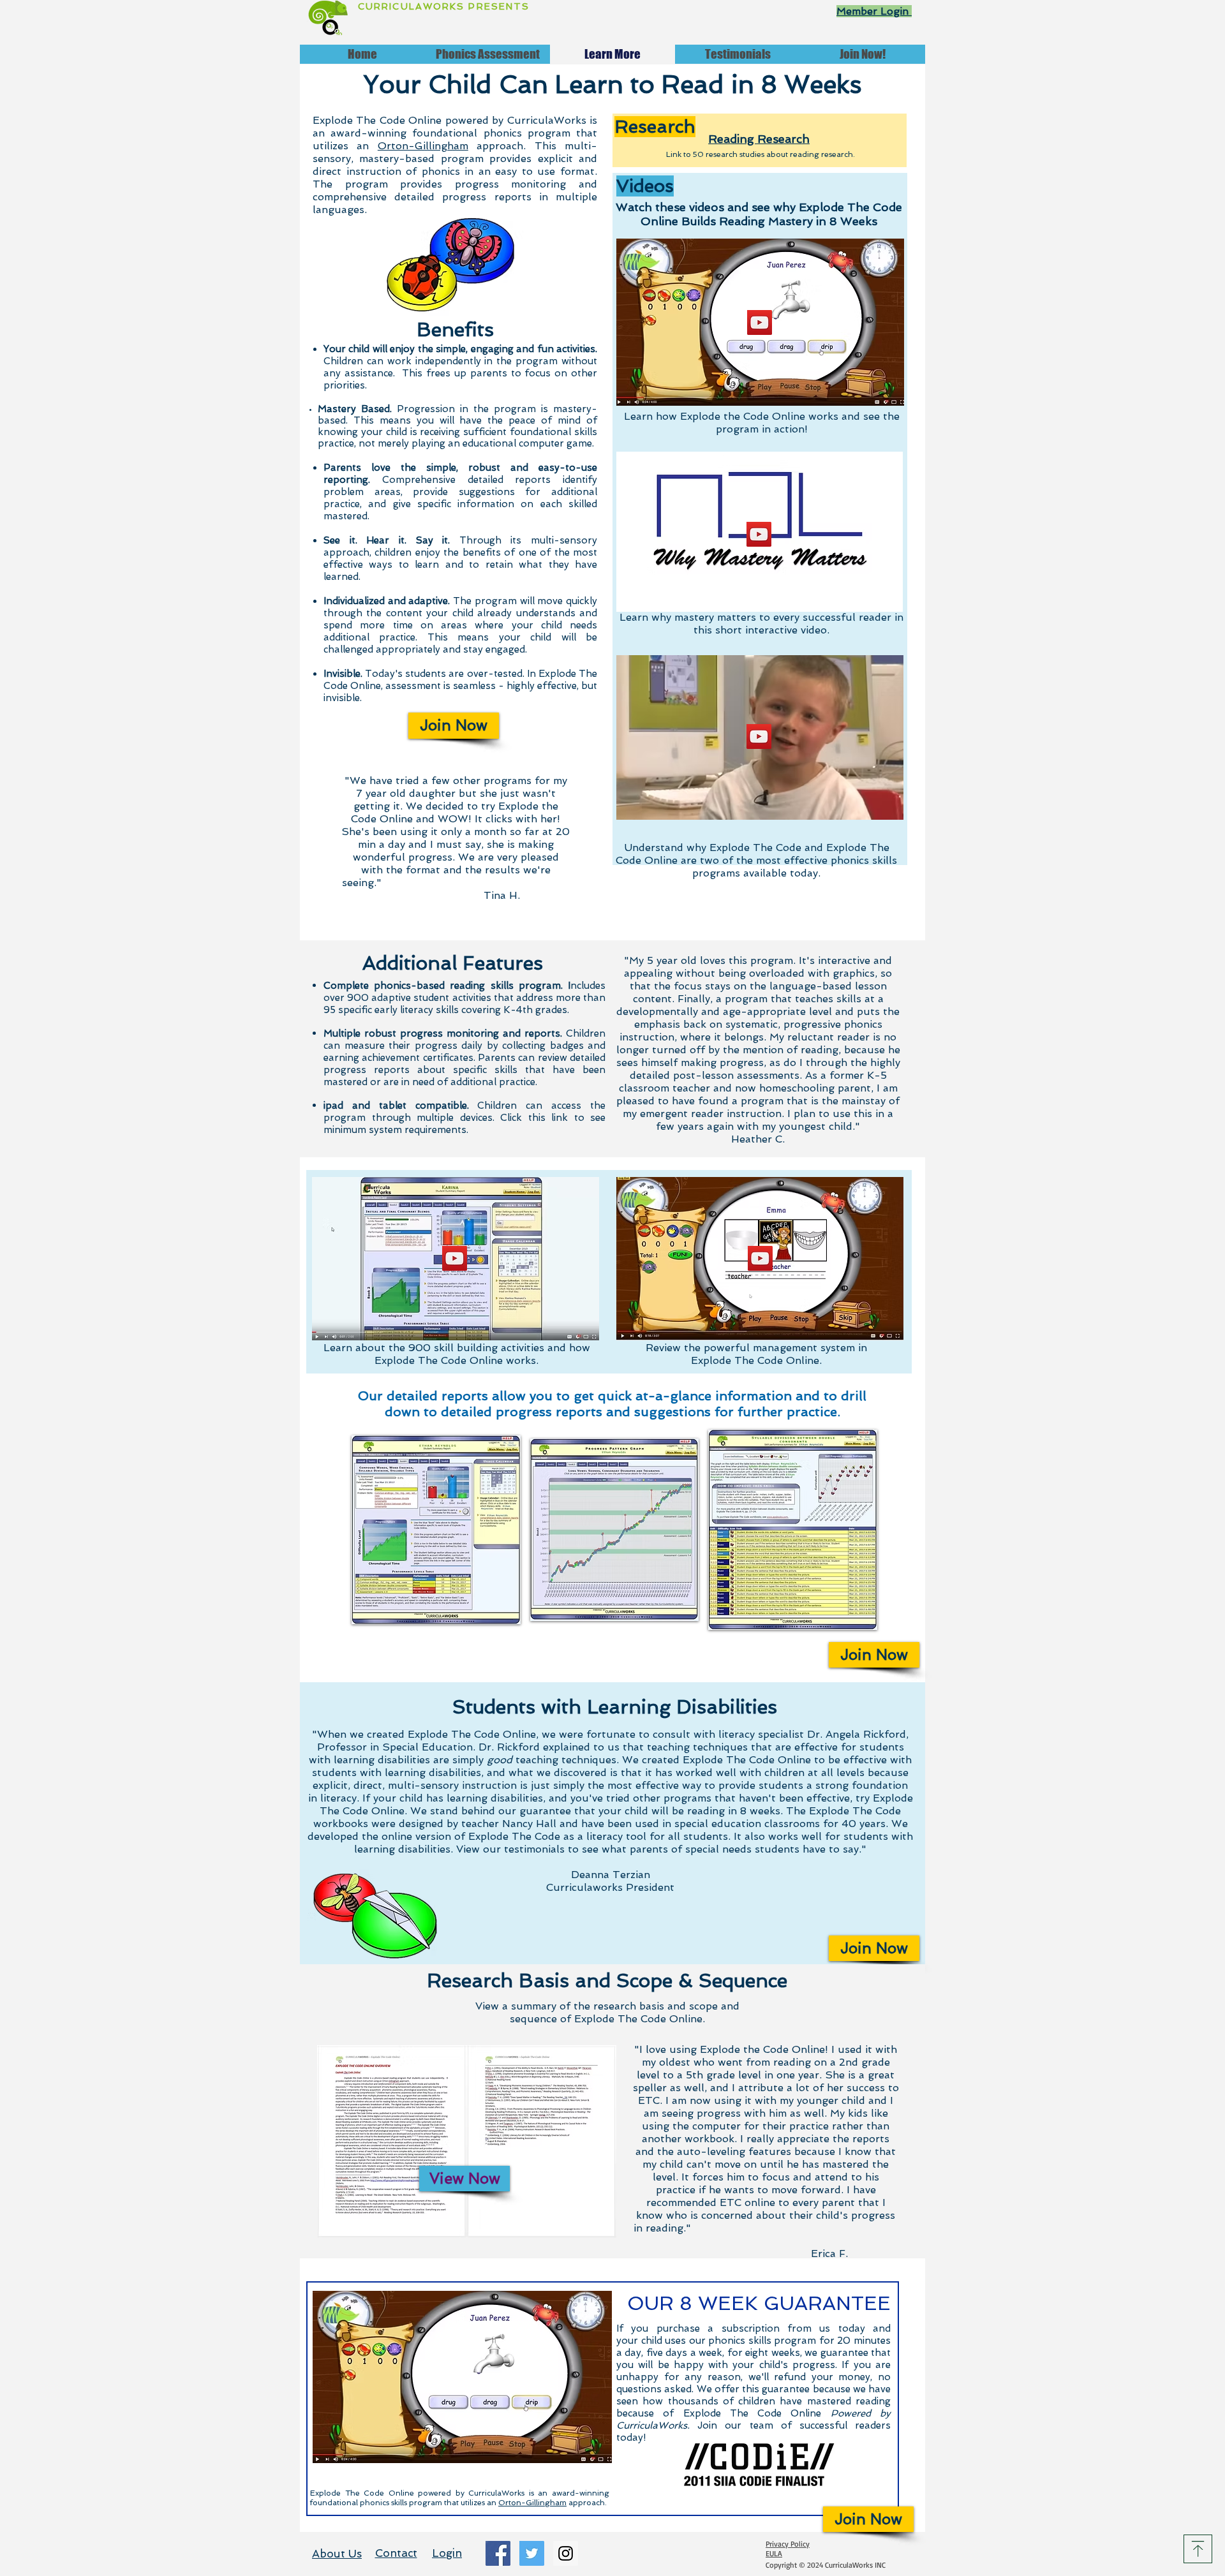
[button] (760, 322)
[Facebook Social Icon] (498, 2553)
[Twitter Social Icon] (532, 2553)
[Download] (1198, 2549)
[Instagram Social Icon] (566, 2553)
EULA (774, 2553)
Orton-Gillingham (423, 146)
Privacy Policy (788, 2544)
